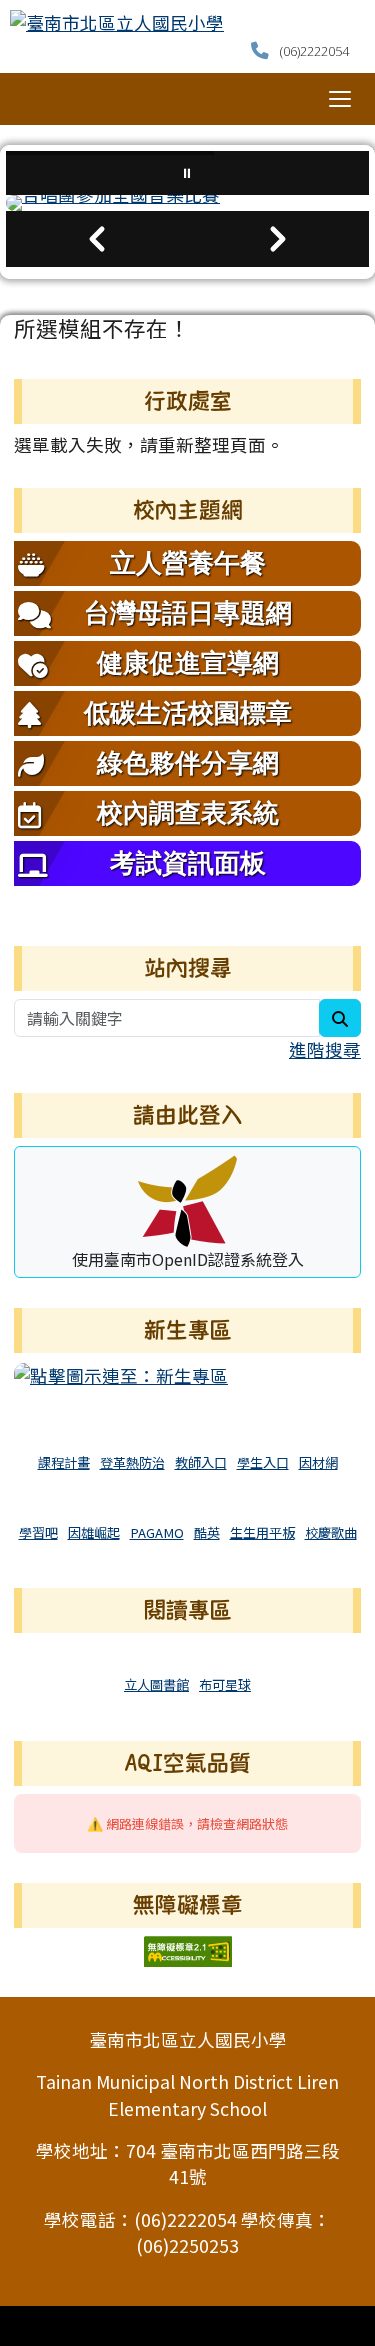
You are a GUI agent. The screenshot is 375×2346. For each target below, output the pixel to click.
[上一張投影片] (97, 239)
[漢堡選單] (340, 99)
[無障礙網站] (188, 1948)
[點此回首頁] (187, 203)
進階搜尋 (325, 1049)
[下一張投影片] (279, 239)
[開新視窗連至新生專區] (121, 1373)
